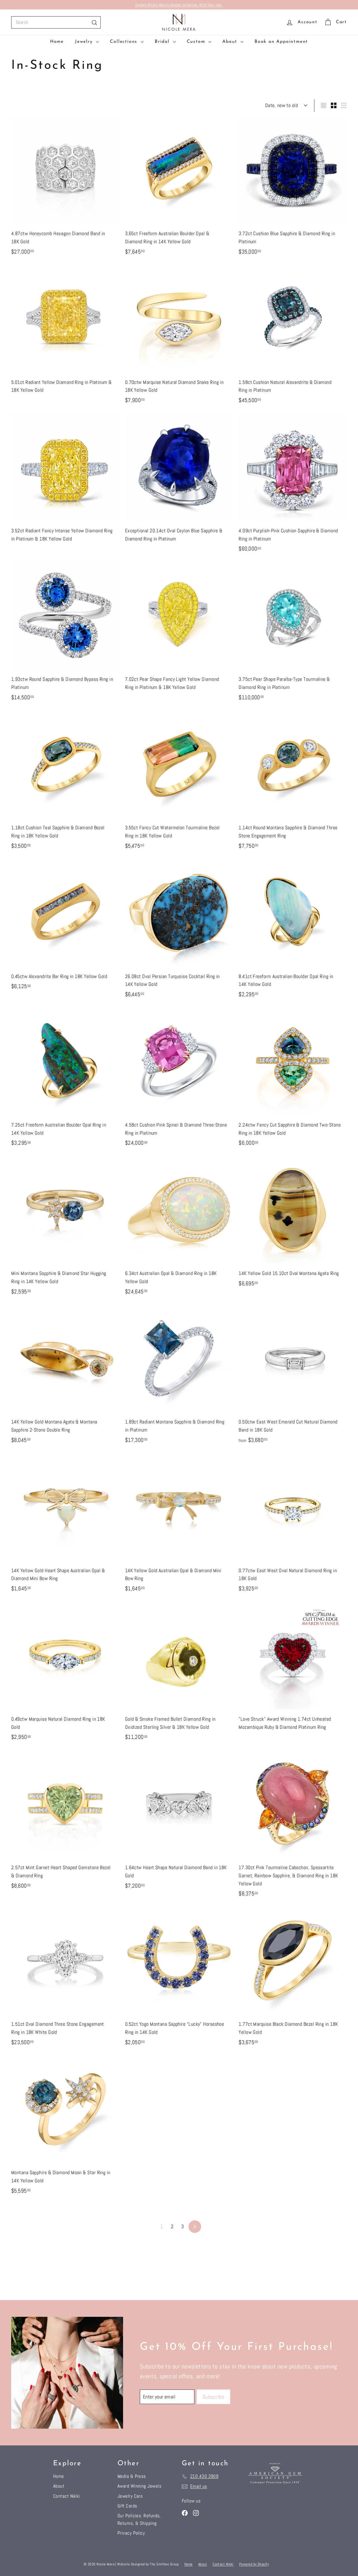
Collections (125, 42)
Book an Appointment (281, 42)
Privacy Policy (131, 2533)
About (231, 42)
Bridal (163, 42)
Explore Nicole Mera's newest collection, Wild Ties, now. (179, 5)
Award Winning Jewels (139, 2486)
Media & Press (132, 2476)
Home (57, 42)
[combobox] (56, 22)
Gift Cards (127, 2506)
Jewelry (85, 42)
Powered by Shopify (254, 2564)
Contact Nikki (67, 2496)
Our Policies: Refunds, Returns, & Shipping (139, 2519)
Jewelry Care (130, 2496)
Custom (197, 42)
